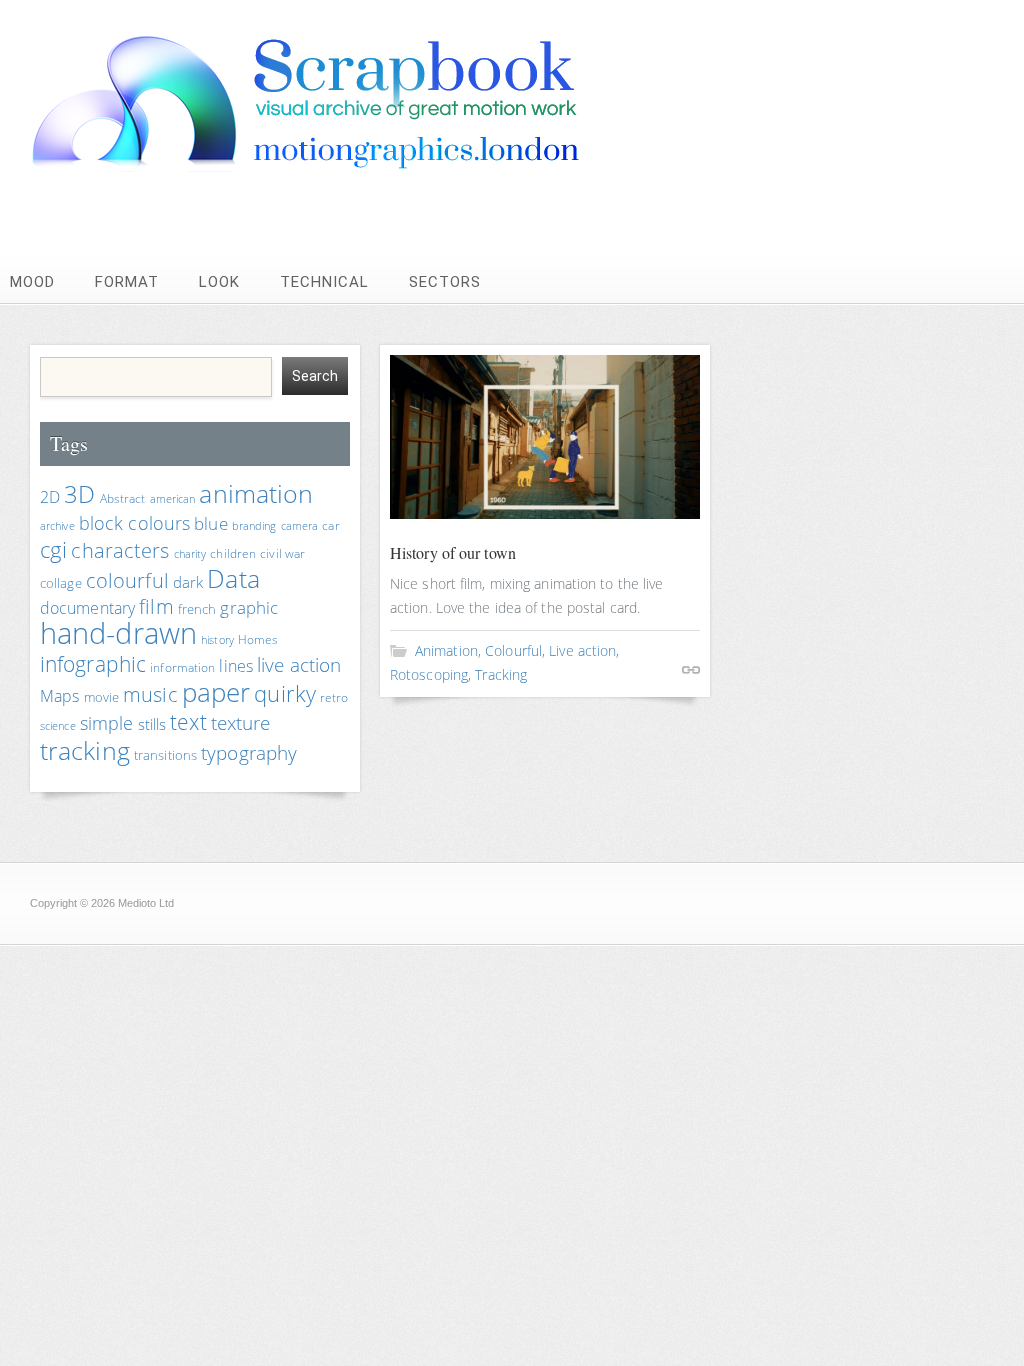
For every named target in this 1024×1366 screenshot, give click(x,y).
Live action (582, 650)
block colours (134, 523)
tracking (85, 750)
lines (236, 665)
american (173, 499)
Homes (258, 639)
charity (190, 554)
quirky (285, 693)
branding (254, 526)
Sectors (445, 282)
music (150, 694)
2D (50, 496)
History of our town (453, 552)
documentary (87, 607)
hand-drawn (118, 633)
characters (120, 550)
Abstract (123, 498)
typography (249, 753)
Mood (32, 282)
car (330, 525)
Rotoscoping (429, 674)
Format (127, 282)
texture (241, 723)
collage (61, 583)
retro (334, 697)
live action (299, 665)
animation (256, 493)
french (197, 609)
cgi (53, 549)
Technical (324, 282)
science (58, 726)
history (217, 640)
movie (102, 697)
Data (233, 578)
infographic (93, 664)
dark (188, 582)
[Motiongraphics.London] (345, 166)
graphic (249, 607)
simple (107, 723)
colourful (127, 580)
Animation (446, 650)
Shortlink (691, 670)
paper (216, 692)
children (233, 553)
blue (210, 523)
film (156, 606)
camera (300, 526)
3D (79, 493)
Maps (59, 695)
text (188, 722)
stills (152, 724)
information (182, 667)
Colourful (513, 650)
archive (57, 526)
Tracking (501, 674)
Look (219, 282)
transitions (165, 755)
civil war (282, 553)
